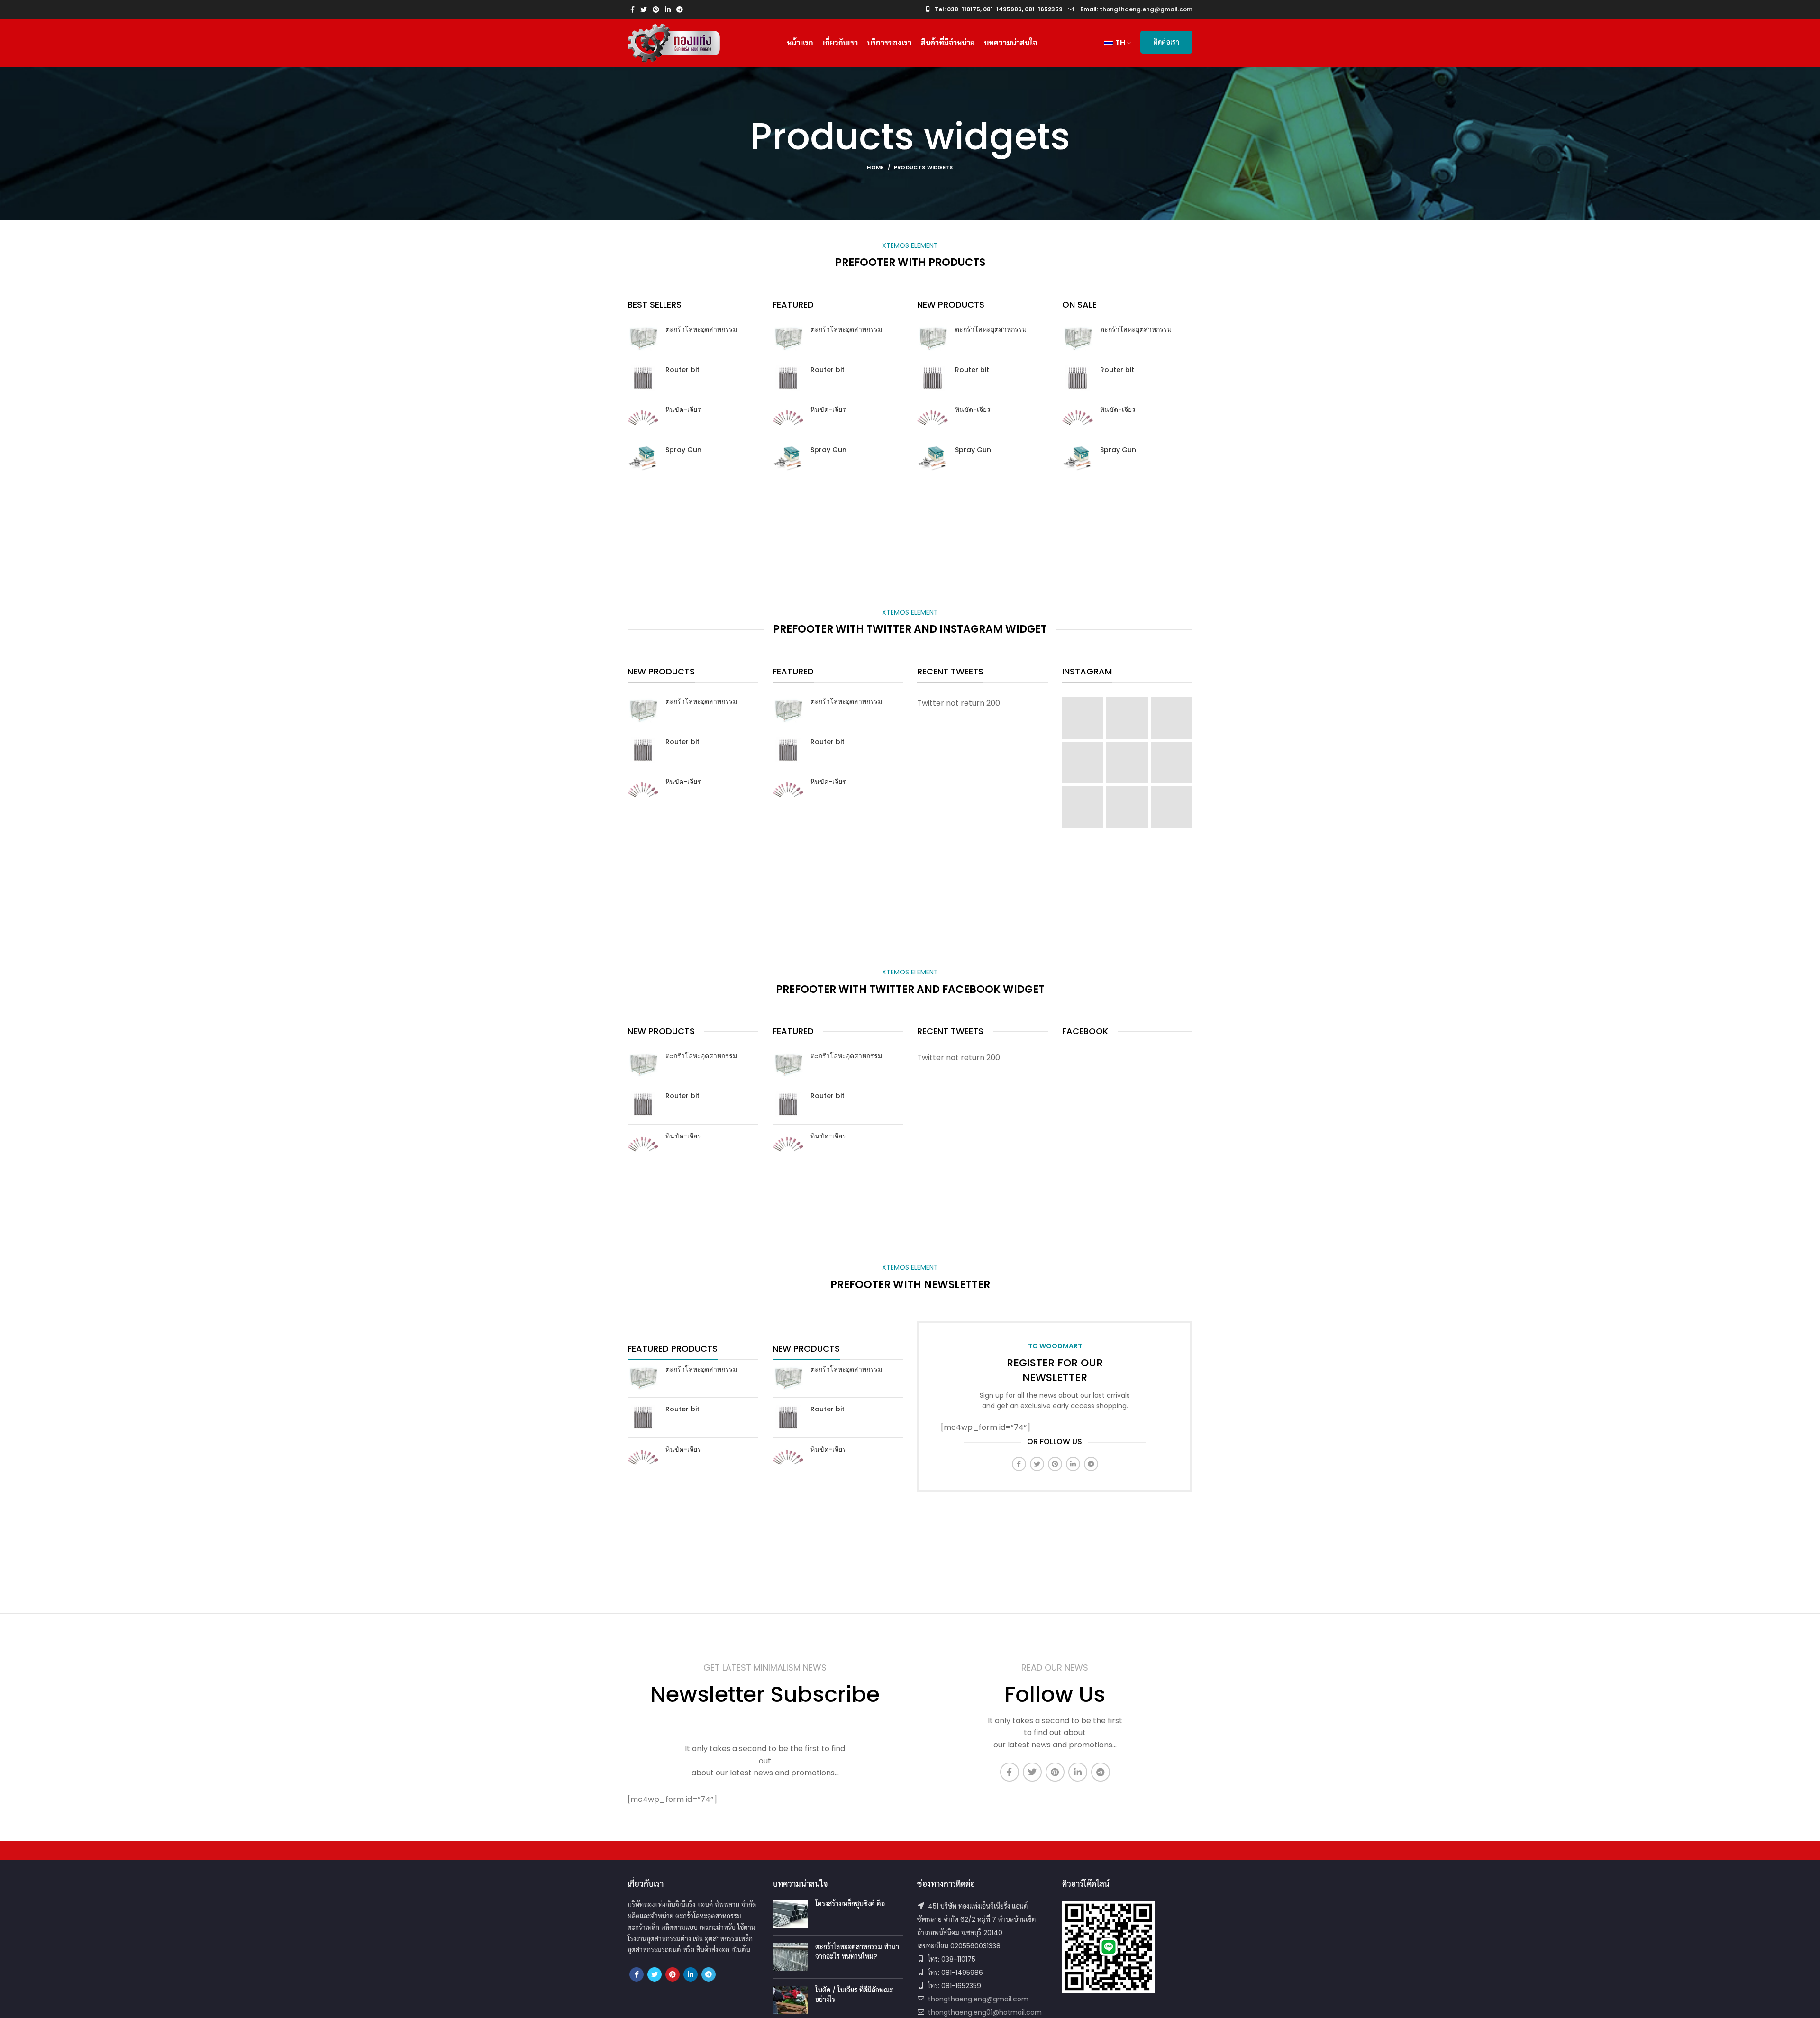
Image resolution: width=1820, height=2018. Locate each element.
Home (875, 167)
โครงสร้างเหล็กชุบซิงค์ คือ (850, 1904)
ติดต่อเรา (1166, 42)
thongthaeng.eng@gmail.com (978, 1999)
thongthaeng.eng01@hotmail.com (985, 2012)
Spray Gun (683, 450)
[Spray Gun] (643, 458)
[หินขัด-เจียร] (643, 418)
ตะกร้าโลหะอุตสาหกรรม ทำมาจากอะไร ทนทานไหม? (857, 1952)
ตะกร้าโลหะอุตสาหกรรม (701, 330)
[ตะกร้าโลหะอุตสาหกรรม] (643, 338)
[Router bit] (643, 378)
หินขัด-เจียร (683, 410)
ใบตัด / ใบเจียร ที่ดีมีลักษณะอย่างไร (854, 1995)
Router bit (682, 370)
